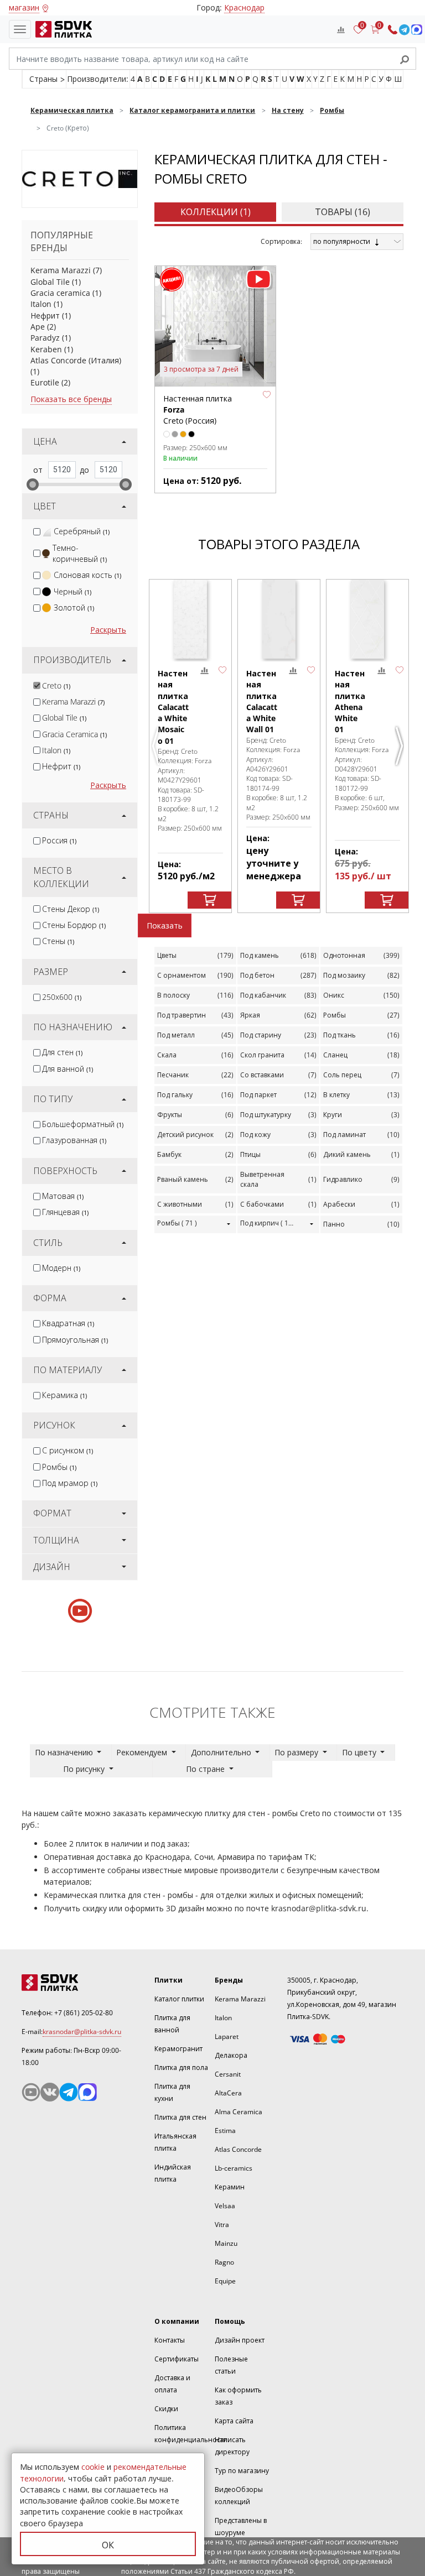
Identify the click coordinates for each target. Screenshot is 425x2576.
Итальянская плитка (175, 2142)
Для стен (62, 1052)
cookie (93, 2467)
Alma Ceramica (239, 2112)
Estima (225, 2131)
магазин (24, 7)
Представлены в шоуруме (241, 2527)
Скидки (166, 2409)
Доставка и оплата (172, 2384)
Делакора (231, 2055)
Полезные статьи (231, 2365)
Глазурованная (74, 1140)
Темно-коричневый (80, 553)
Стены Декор (71, 909)
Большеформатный (83, 1124)
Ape (38, 327)
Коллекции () (216, 212)
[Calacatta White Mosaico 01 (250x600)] (190, 619)
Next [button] (401, 750)
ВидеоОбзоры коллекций (239, 2496)
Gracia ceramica (60, 293)
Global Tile (50, 282)
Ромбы (59, 1467)
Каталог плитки (179, 1999)
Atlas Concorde (238, 2149)
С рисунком (68, 1450)
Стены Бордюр (74, 925)
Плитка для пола (181, 2067)
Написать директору (232, 2446)
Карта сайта (234, 2421)
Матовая (63, 1196)
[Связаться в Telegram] (404, 30)
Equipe (225, 2281)
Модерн (61, 1268)
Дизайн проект (240, 2340)
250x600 (62, 997)
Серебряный (82, 531)
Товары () (343, 212)
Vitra (222, 2225)
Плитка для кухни (172, 2092)
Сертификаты (177, 2359)
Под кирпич (269, 1223)
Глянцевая (65, 1212)
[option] (190, 746)
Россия (59, 840)
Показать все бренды (71, 399)
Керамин (230, 2187)
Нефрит (45, 316)
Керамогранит (178, 2049)
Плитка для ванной (172, 2024)
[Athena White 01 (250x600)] (367, 619)
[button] (267, 395)
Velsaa (225, 2206)
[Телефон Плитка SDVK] (393, 30)
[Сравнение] (341, 29)
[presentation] (37, 532)
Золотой (74, 608)
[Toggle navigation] (20, 29)
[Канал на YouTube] (31, 2092)
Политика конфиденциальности (191, 2434)
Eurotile (45, 382)
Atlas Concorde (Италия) (76, 360)
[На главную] (61, 29)
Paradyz (45, 338)
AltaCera (228, 2093)
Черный (72, 591)
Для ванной (68, 1069)
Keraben (46, 349)
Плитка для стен (180, 2117)
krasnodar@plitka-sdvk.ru (319, 1908)
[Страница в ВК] (50, 2092)
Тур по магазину (242, 2471)
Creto (56, 685)
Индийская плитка (173, 2173)
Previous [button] (157, 750)
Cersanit (228, 2074)
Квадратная (68, 1323)
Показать (165, 925)
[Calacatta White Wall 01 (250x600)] (279, 619)
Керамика (64, 1395)
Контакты (170, 2340)
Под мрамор (70, 1483)
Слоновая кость (87, 575)
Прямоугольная (75, 1340)
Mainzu (226, 2243)
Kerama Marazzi (61, 270)
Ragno (224, 2262)
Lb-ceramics (234, 2168)
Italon (41, 304)
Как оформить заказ (238, 2396)
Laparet (227, 2037)
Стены (58, 941)
